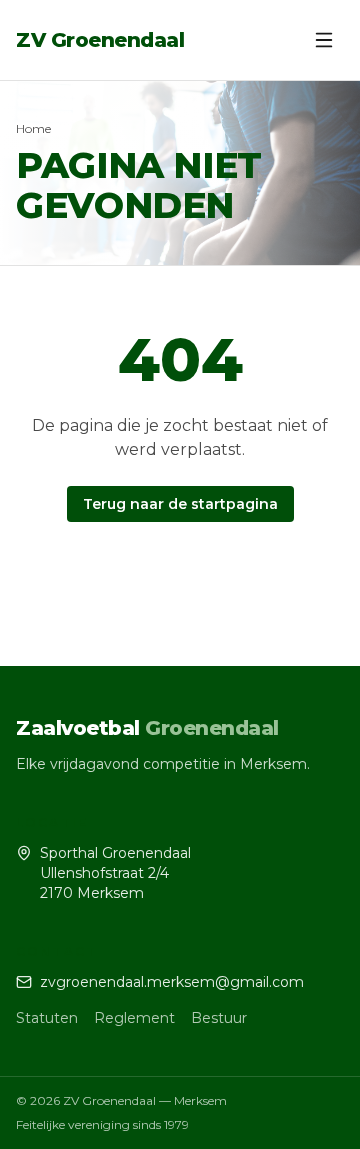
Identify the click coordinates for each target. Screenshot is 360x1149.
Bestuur (219, 1018)
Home (33, 128)
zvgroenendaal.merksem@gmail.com (172, 982)
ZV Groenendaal (100, 40)
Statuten (47, 1018)
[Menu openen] (324, 40)
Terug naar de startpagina (180, 504)
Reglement (134, 1018)
